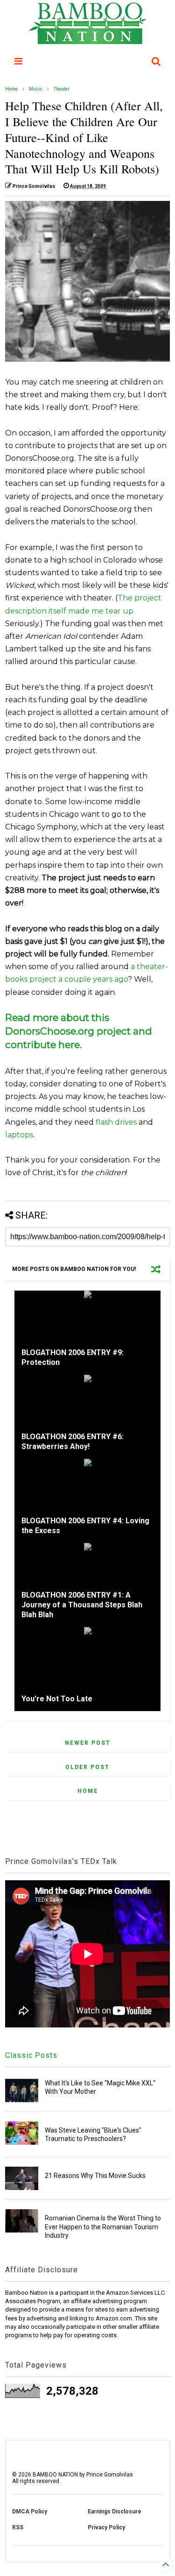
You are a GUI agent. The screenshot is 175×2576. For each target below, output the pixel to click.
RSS (18, 2527)
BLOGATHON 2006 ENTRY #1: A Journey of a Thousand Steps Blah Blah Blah (82, 1605)
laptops (19, 1135)
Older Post (87, 1767)
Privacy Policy (106, 2527)
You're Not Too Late (57, 1699)
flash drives (116, 1122)
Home (11, 89)
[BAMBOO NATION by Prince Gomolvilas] (87, 40)
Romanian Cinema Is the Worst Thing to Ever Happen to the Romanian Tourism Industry (103, 2226)
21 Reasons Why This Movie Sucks (95, 2176)
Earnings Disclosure (115, 2512)
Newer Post (88, 1743)
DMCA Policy (30, 2512)
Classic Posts (31, 2055)
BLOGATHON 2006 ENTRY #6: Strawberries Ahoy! (73, 1441)
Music (36, 89)
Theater (62, 89)
